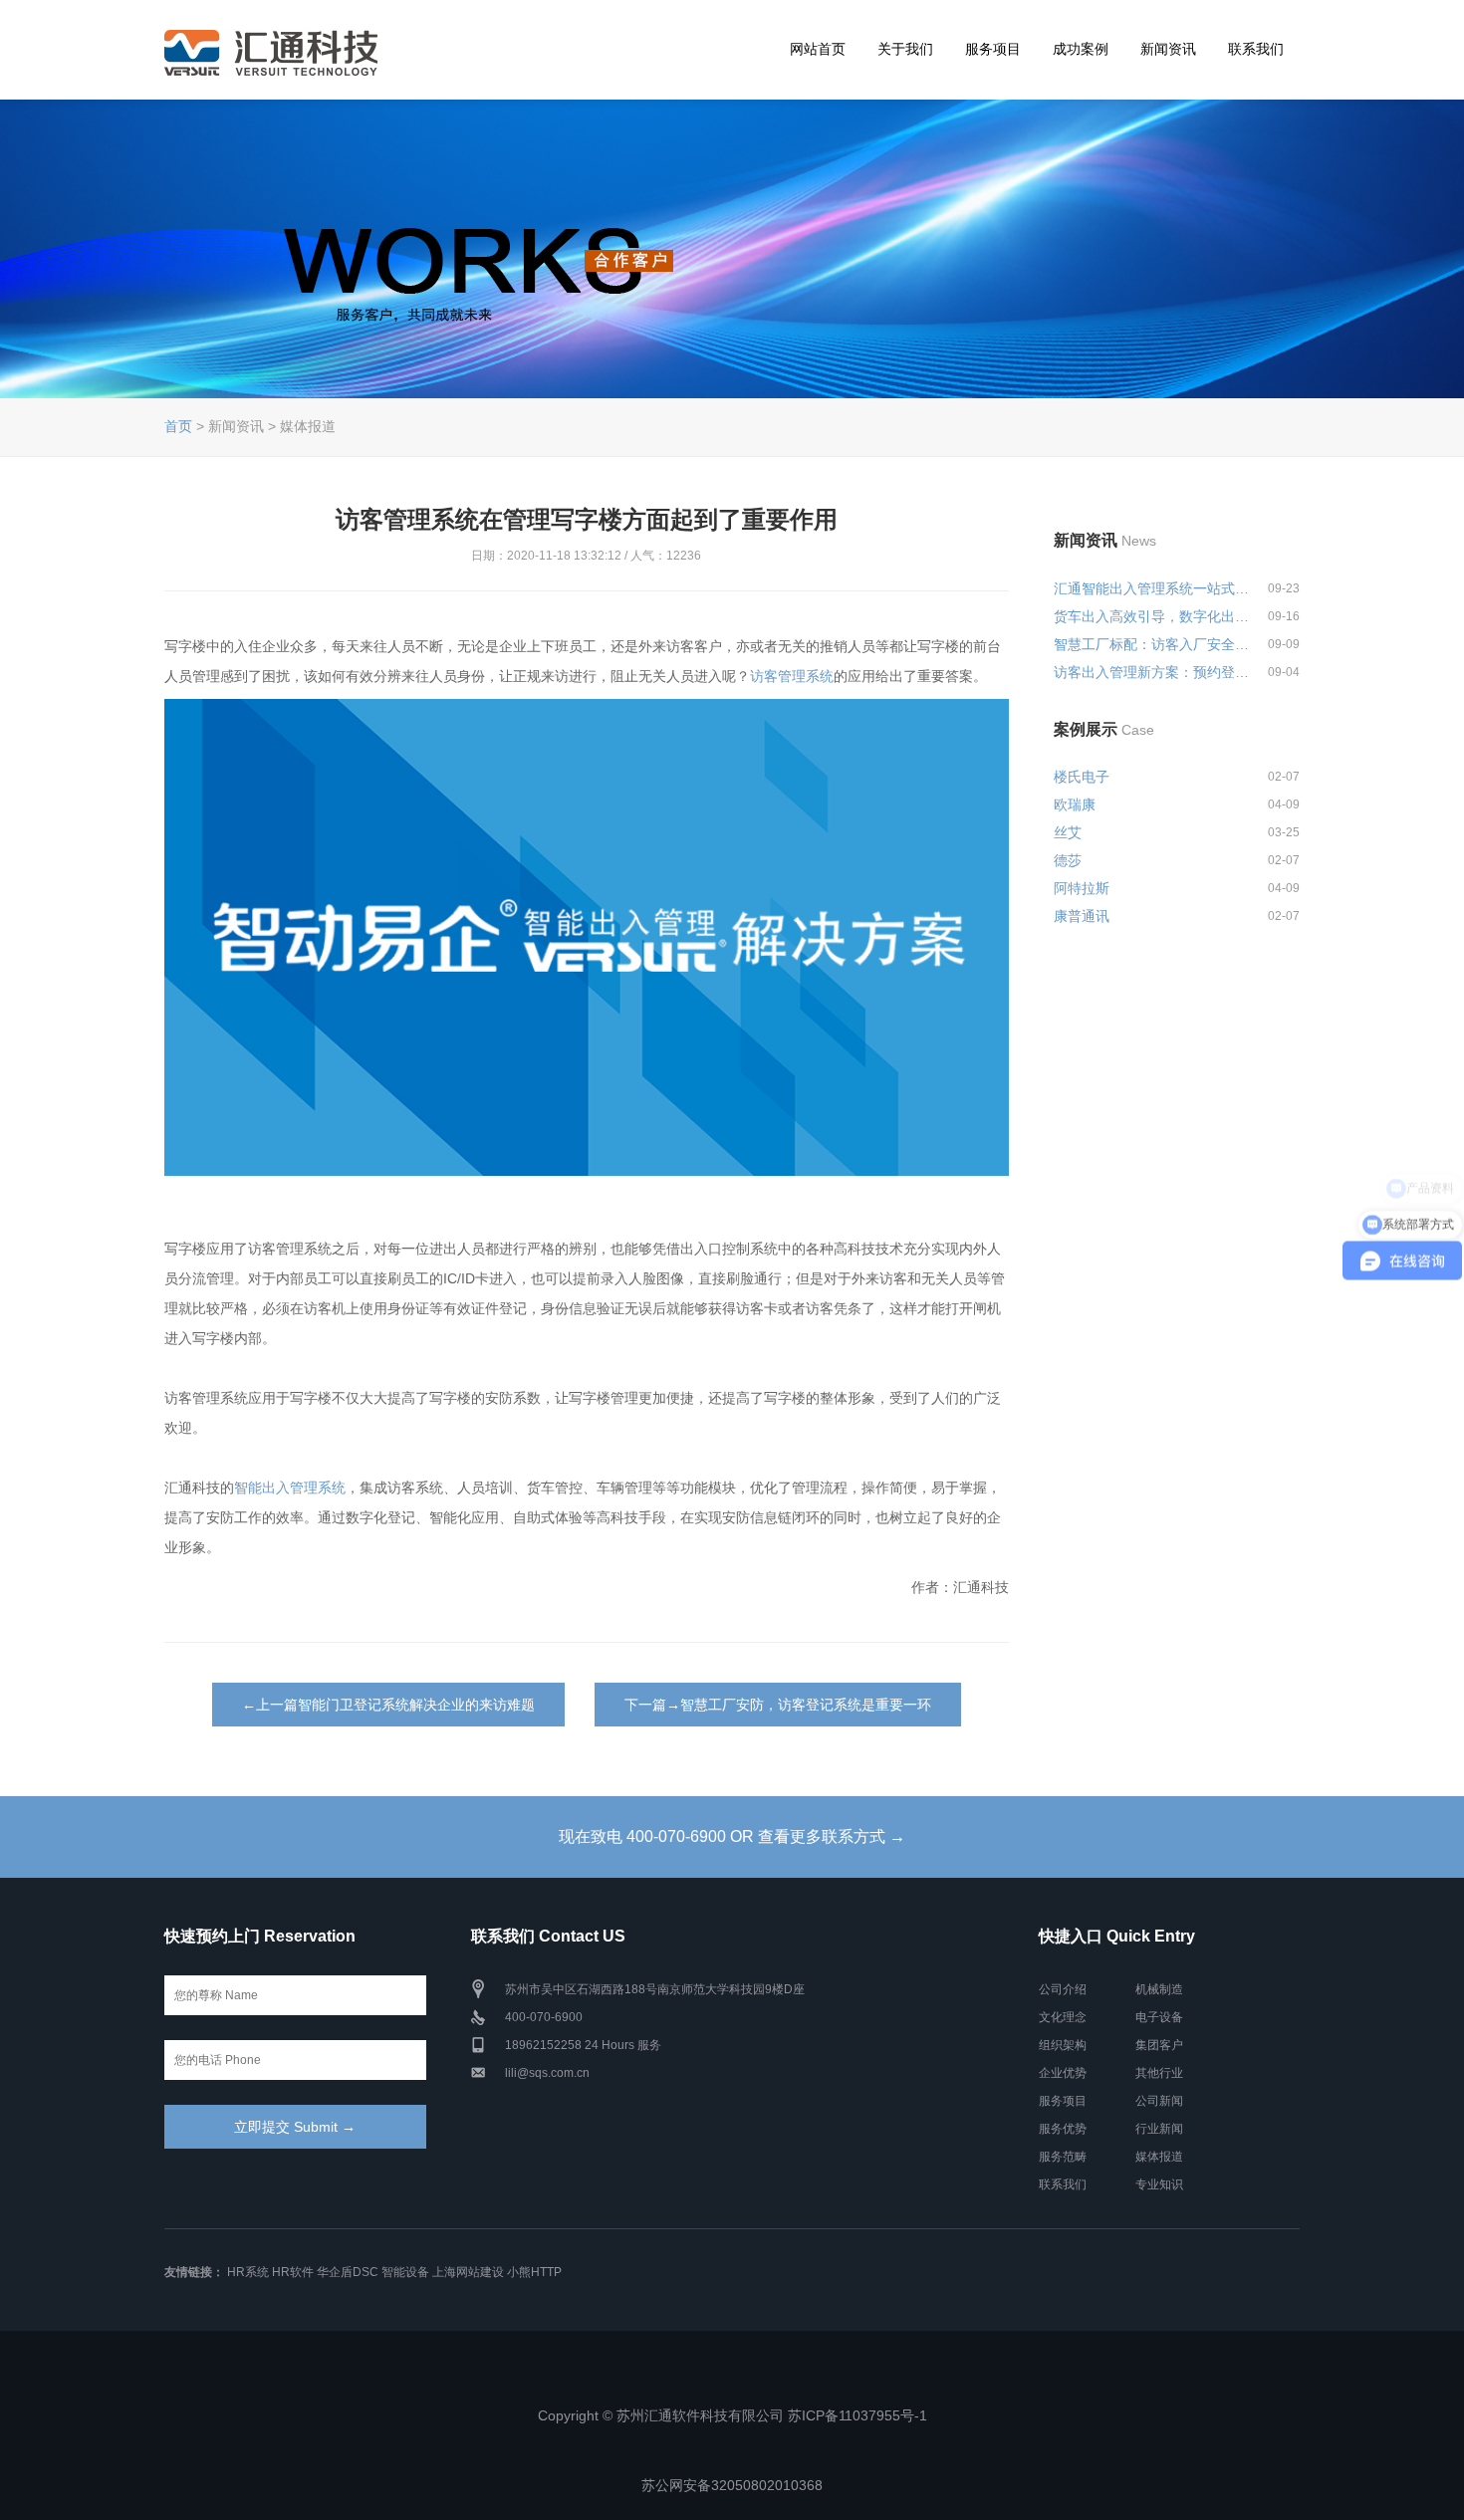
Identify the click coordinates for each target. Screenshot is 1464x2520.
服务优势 (1063, 2129)
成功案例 (1081, 49)
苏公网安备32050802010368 (732, 2485)
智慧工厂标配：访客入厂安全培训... (1152, 644)
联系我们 (1256, 49)
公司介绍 (1063, 1989)
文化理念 (1063, 2017)
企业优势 (1063, 2073)
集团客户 (1159, 2045)
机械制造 (1159, 1989)
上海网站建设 (468, 2272)
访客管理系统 (792, 676)
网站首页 (818, 49)
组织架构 (1063, 2045)
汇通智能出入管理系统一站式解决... (1152, 588)
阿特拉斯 (1082, 888)
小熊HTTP (534, 2272)
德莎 (1068, 860)
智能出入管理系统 (290, 1488)
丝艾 (1068, 832)
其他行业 (1159, 2073)
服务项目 (993, 49)
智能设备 (405, 2272)
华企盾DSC (348, 2272)
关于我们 (905, 49)
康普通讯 (1082, 916)
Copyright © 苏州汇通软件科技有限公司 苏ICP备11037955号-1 (732, 2415)
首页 (178, 426)
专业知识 (1159, 2184)
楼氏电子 (1082, 777)
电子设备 (1159, 2017)
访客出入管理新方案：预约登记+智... (1152, 672)
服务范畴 (1063, 2157)
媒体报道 (1159, 2157)
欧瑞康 (1075, 804)
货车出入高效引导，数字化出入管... (1152, 616)
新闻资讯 (1168, 49)
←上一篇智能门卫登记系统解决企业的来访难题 (388, 1705)
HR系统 (248, 2272)
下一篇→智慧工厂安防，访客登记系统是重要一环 (778, 1705)
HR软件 (293, 2272)
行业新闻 (1159, 2129)
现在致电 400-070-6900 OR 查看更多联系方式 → (732, 1836)
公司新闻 (1159, 2101)
